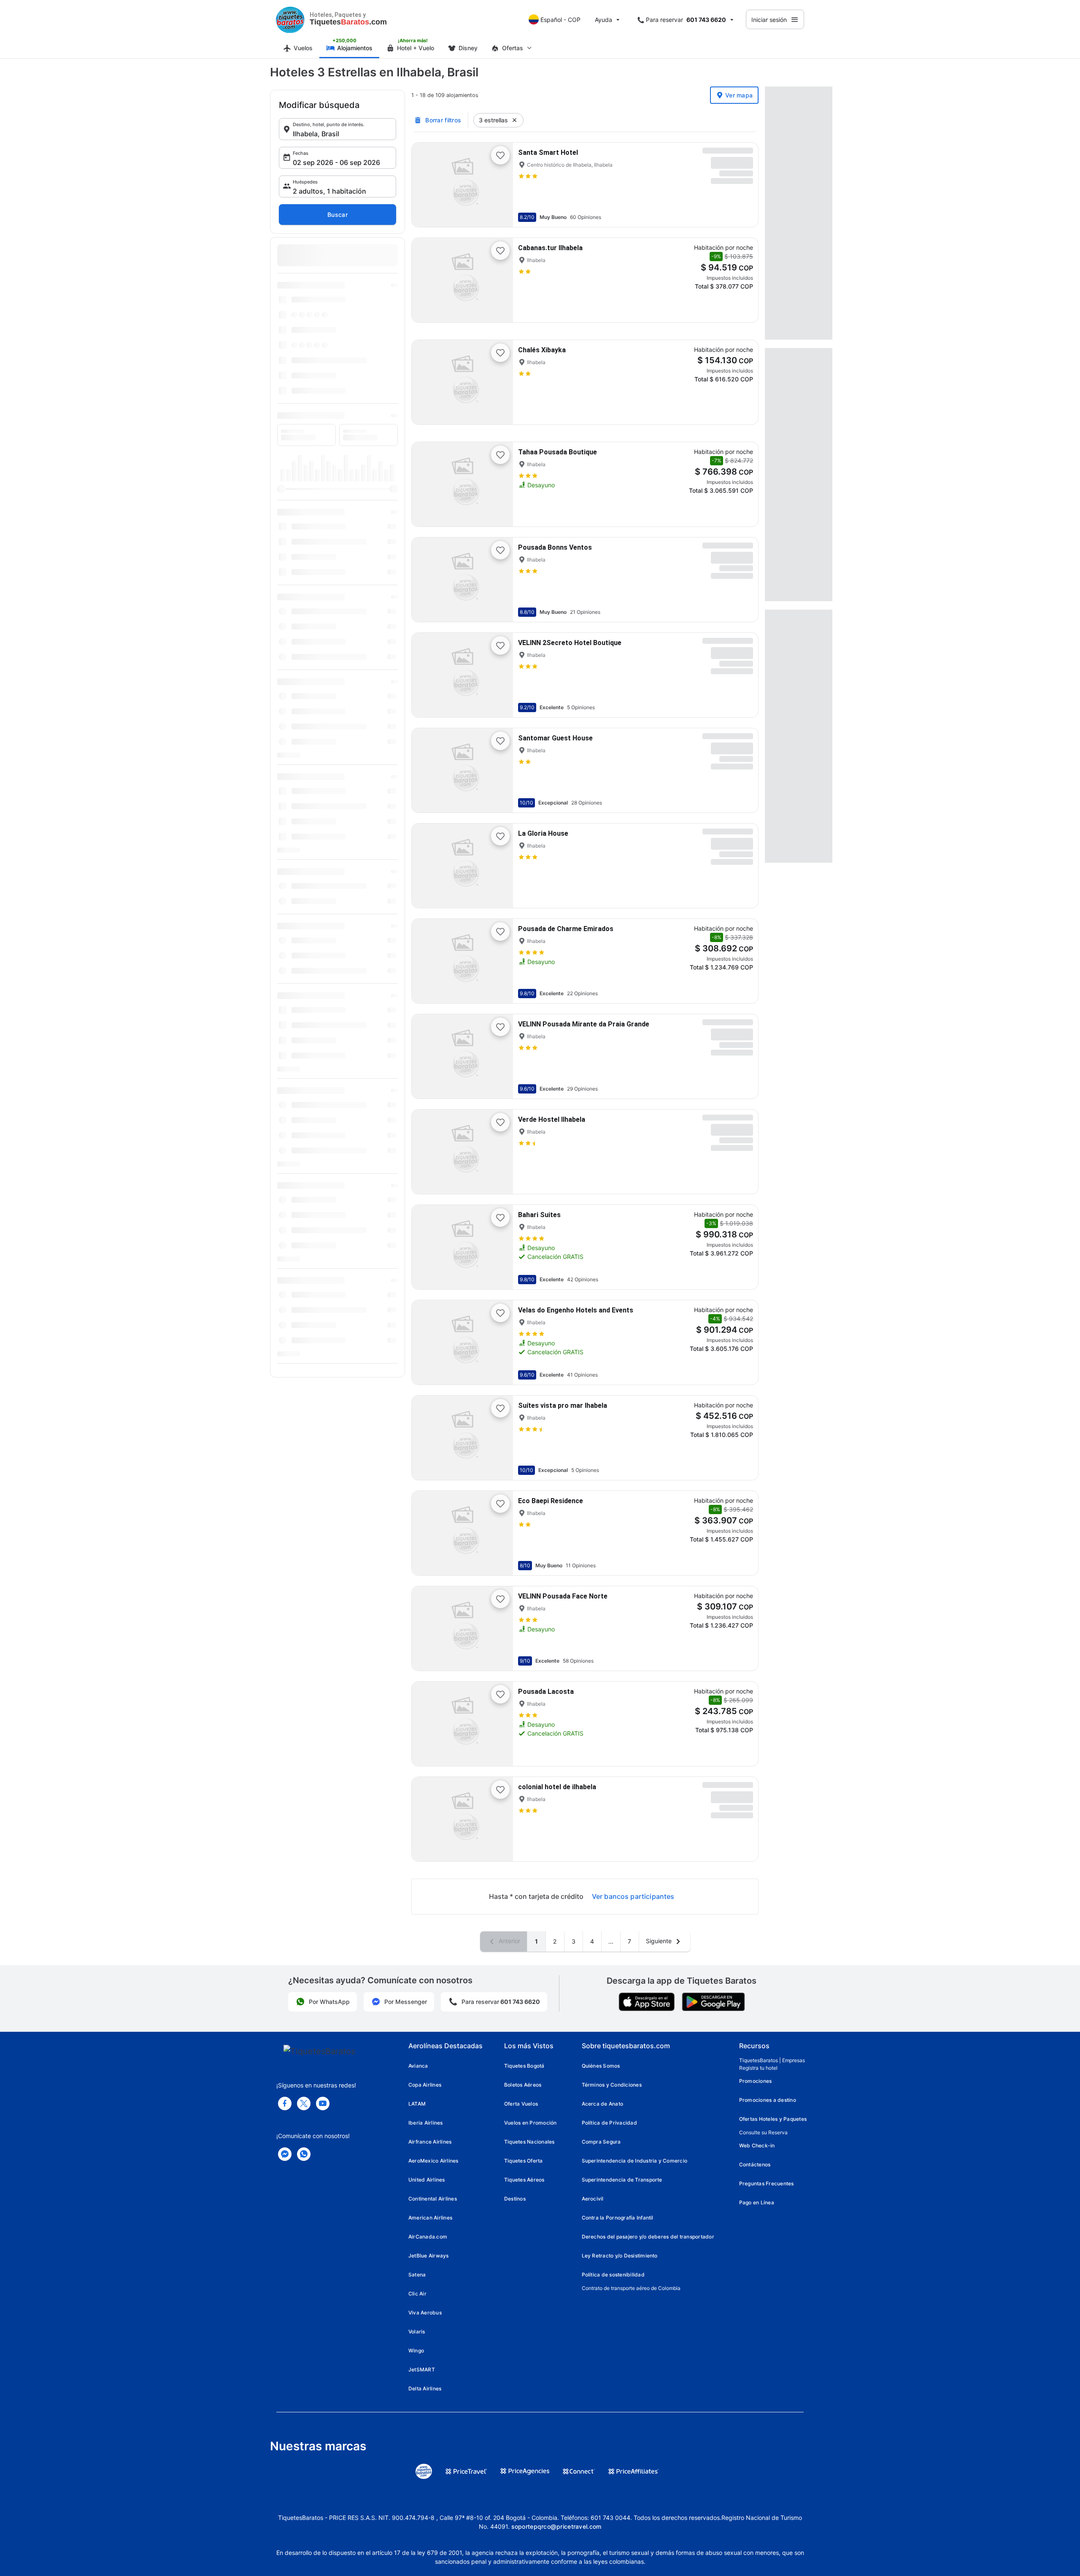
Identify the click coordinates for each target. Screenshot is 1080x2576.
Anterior (509, 1941)
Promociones (756, 2081)
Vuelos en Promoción (531, 2123)
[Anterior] (425, 185)
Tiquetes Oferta (524, 2161)
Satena (417, 2275)
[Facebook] (285, 2103)
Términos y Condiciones (612, 2085)
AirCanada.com (428, 2237)
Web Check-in (757, 2145)
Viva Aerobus (425, 2313)
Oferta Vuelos (521, 2104)
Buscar (337, 215)
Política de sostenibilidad (613, 2275)
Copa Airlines (425, 2085)
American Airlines (430, 2218)
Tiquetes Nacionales (529, 2142)
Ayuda (603, 20)
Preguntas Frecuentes (767, 2183)
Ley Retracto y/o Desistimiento (620, 2256)
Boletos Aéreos (523, 2085)
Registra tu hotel (758, 2068)
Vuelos (303, 48)
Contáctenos (755, 2164)
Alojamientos (355, 48)
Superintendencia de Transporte (622, 2180)
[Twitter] (304, 2103)
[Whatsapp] (304, 2154)
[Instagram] (323, 2103)
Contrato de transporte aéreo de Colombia (631, 2288)
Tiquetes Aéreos (524, 2180)
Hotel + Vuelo (416, 48)
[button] (337, 129)
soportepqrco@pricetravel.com (556, 2526)
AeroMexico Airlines (433, 2161)
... (611, 1941)
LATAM (417, 2104)
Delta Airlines (425, 2388)
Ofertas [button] (513, 48)
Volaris (417, 2332)
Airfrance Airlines (430, 2142)
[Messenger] (285, 2154)
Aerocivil (593, 2199)
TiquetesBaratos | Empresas (772, 2060)
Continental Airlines (433, 2199)
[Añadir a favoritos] (500, 155)
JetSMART (422, 2369)
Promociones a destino (768, 2100)
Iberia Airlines (426, 2123)
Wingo (416, 2351)
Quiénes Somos (601, 2066)
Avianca (418, 2066)
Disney (468, 48)
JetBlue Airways (429, 2256)
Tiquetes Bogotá (524, 2066)
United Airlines (427, 2180)
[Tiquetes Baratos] (290, 19)
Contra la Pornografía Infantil (618, 2218)
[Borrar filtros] (515, 120)
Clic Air (417, 2294)
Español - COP (560, 20)
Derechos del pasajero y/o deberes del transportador (648, 2237)
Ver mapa (739, 95)
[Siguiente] (499, 185)
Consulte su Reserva (763, 2132)
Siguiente (660, 1941)
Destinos (515, 2199)
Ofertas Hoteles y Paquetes (773, 2119)
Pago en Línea (757, 2202)
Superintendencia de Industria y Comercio (635, 2161)
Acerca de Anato (603, 2104)
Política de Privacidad (609, 2123)
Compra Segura (601, 2142)
